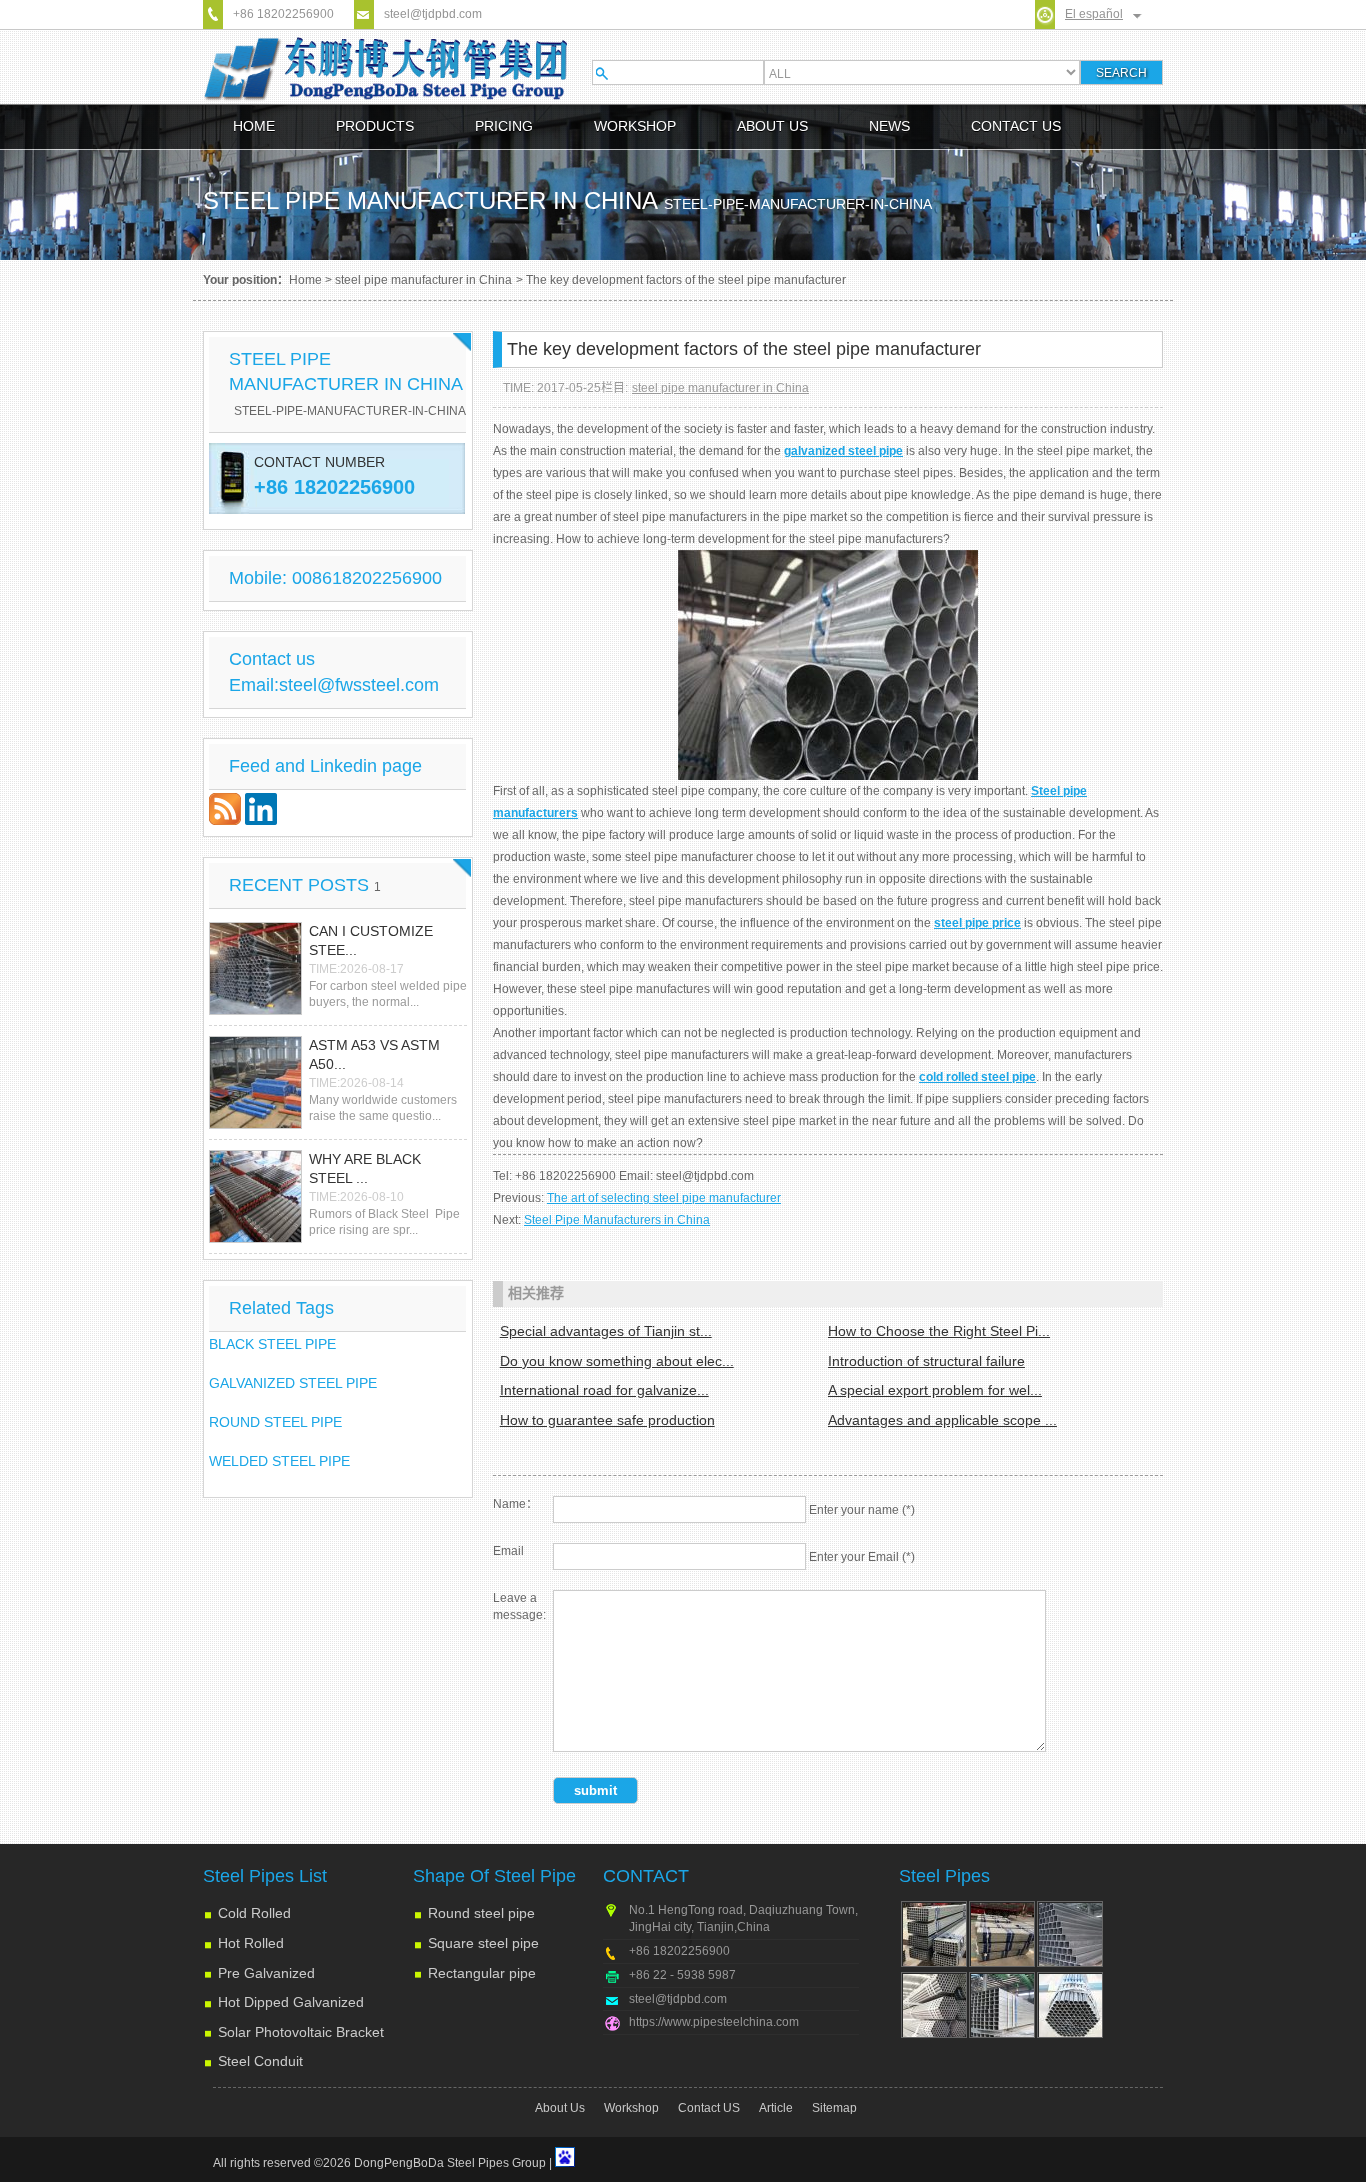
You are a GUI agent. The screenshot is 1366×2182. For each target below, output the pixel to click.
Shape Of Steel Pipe (494, 1876)
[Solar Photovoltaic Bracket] (1002, 1934)
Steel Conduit (260, 2061)
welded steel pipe (279, 1461)
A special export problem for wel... (935, 1390)
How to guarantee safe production (607, 1420)
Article (776, 2108)
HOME (254, 126)
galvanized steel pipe (293, 1383)
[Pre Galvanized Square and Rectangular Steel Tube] (1002, 2005)
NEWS (889, 126)
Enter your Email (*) (862, 1557)
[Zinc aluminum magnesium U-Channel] (934, 1934)
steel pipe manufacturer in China (423, 280)
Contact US (709, 2108)
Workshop (631, 2108)
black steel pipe (272, 1344)
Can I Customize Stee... (371, 941)
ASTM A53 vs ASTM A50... (374, 1055)
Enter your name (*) (862, 1510)
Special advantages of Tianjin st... (606, 1331)
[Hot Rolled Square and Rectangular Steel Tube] (1070, 1934)
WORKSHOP (635, 126)
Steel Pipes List (265, 1876)
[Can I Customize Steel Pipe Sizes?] (255, 968)
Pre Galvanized (266, 1973)
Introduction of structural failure (926, 1361)
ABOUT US (772, 126)
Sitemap (834, 2108)
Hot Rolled (251, 1943)
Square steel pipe (483, 1943)
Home (305, 280)
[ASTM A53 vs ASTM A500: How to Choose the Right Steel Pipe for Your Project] (255, 1082)
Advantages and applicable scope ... (942, 1420)
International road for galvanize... (604, 1390)
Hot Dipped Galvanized (291, 2002)
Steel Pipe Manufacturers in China (617, 1220)
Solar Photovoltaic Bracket (301, 2032)
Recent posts (305, 885)
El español (1094, 14)
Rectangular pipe (482, 1973)
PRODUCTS (375, 126)
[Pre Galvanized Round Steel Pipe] (1070, 2005)
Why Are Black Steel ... (365, 1169)
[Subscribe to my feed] (227, 820)
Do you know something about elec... (617, 1361)
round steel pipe (275, 1422)
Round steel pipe (481, 1913)
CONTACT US (1016, 126)
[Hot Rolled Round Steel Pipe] (934, 2005)
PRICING (504, 126)
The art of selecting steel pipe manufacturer (664, 1198)
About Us (560, 2108)
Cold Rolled (254, 1913)
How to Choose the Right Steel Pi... (939, 1331)
